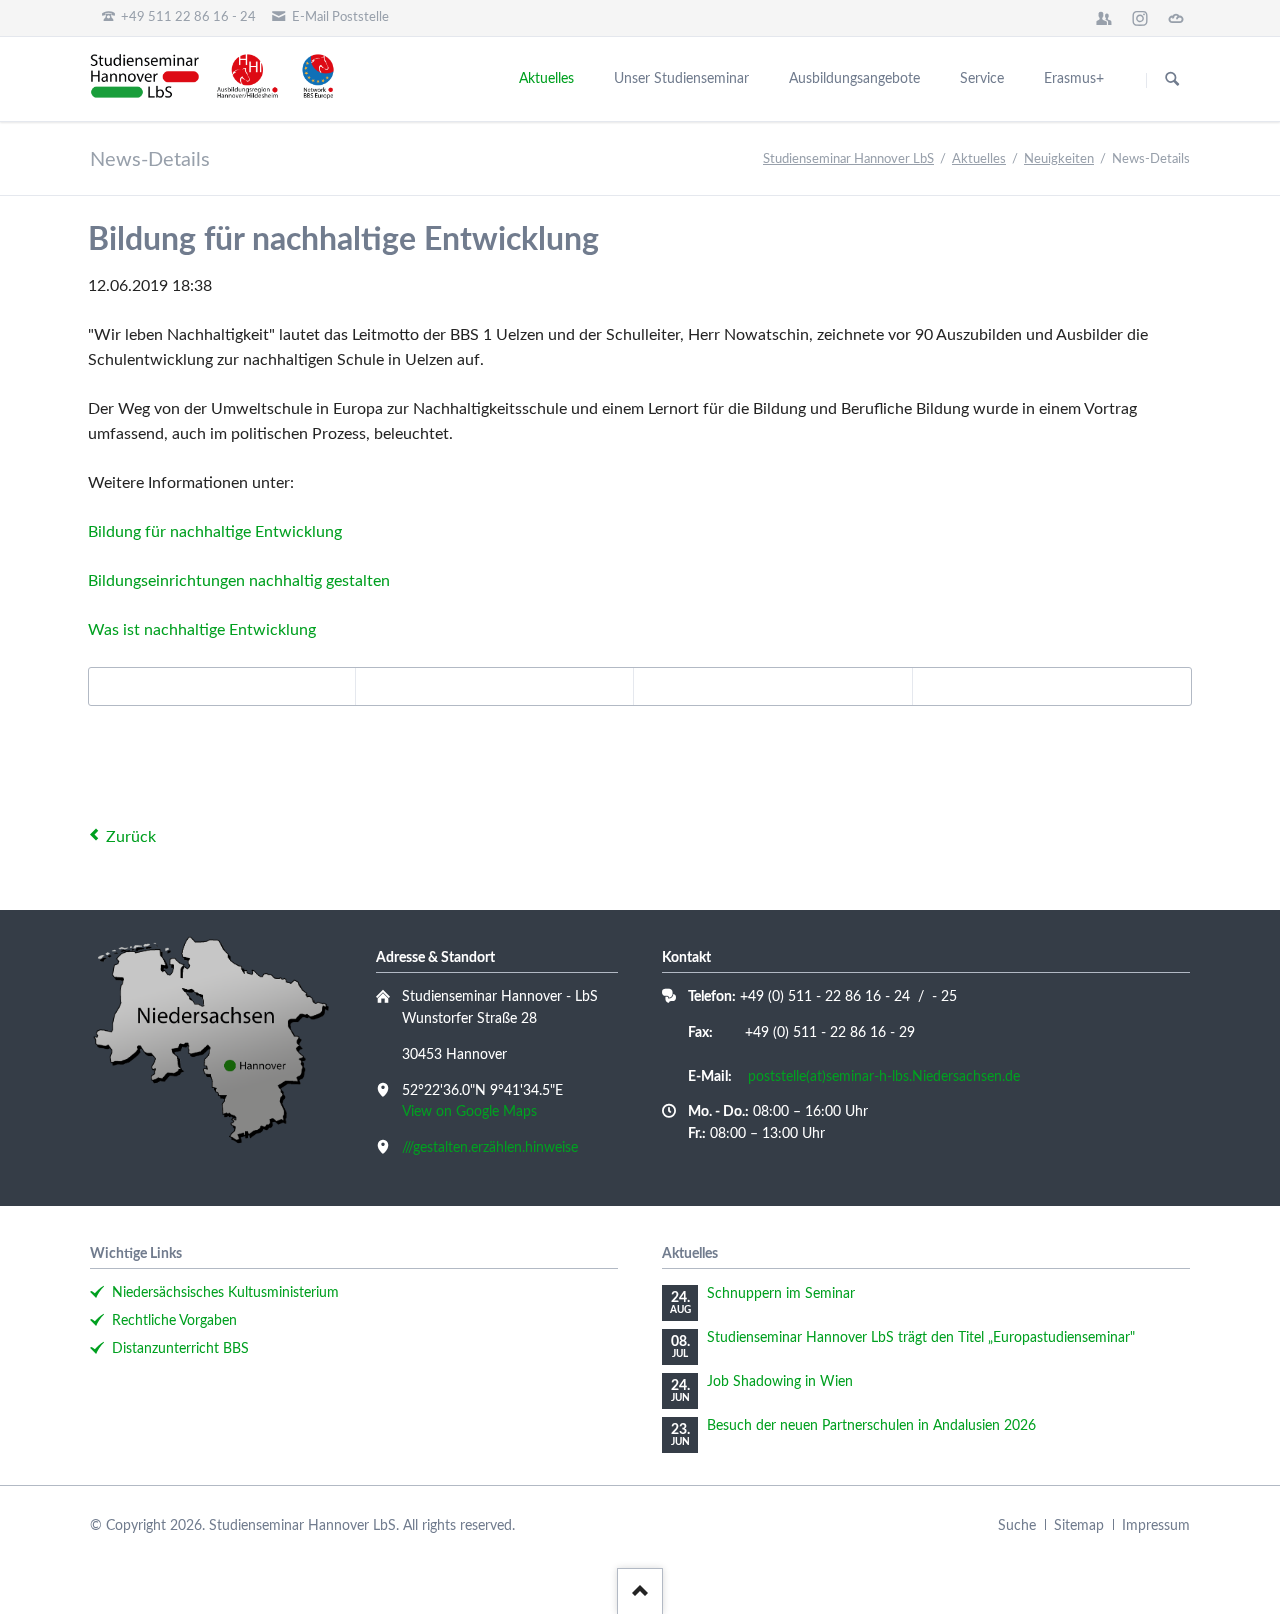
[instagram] (1140, 18)
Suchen (1172, 80)
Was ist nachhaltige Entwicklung (202, 630)
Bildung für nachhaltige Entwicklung (215, 532)
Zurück (131, 837)
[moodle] (1104, 18)
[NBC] (1176, 18)
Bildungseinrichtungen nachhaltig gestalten (239, 581)
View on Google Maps (469, 1112)
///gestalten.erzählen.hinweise (490, 1148)
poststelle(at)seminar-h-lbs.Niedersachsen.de (884, 1077)
